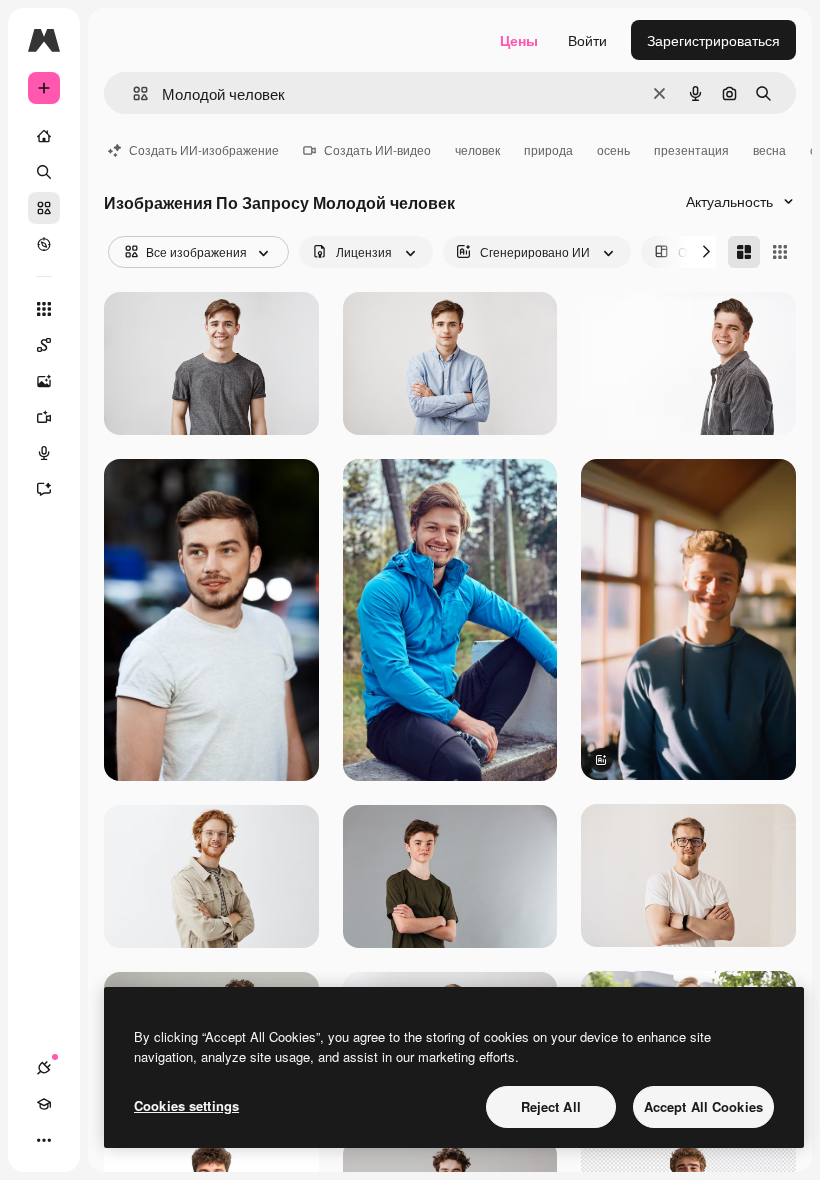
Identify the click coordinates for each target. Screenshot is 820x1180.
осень (613, 149)
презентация (691, 149)
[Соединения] (44, 1068)
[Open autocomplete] (132, 93)
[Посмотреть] (44, 244)
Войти (587, 40)
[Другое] (44, 1140)
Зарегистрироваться (713, 40)
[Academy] (44, 1104)
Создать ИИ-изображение (204, 149)
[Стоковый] (44, 208)
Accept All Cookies (703, 1106)
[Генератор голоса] (44, 453)
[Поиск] (44, 172)
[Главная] (44, 136)
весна (769, 149)
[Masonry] (744, 252)
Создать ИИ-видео (377, 149)
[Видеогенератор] (44, 417)
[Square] (780, 252)
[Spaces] (44, 345)
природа (548, 149)
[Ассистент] (44, 489)
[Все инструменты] (44, 309)
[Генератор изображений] (44, 381)
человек (477, 149)
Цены (519, 40)
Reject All (551, 1106)
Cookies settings (186, 1105)
